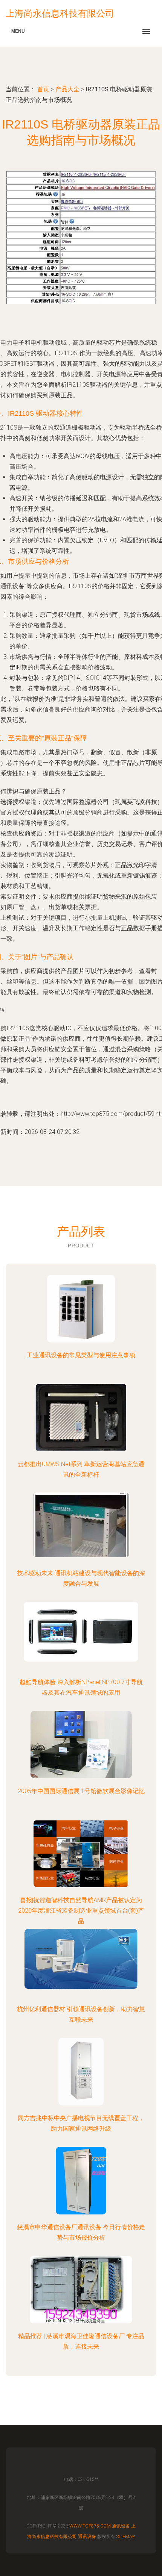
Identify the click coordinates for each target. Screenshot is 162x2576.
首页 (43, 89)
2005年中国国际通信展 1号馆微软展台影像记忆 (81, 1791)
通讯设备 (121, 2526)
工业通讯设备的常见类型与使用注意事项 (81, 1355)
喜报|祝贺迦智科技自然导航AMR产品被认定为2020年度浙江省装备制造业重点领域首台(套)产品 (81, 1911)
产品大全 (67, 89)
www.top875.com (90, 2526)
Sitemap (126, 2537)
